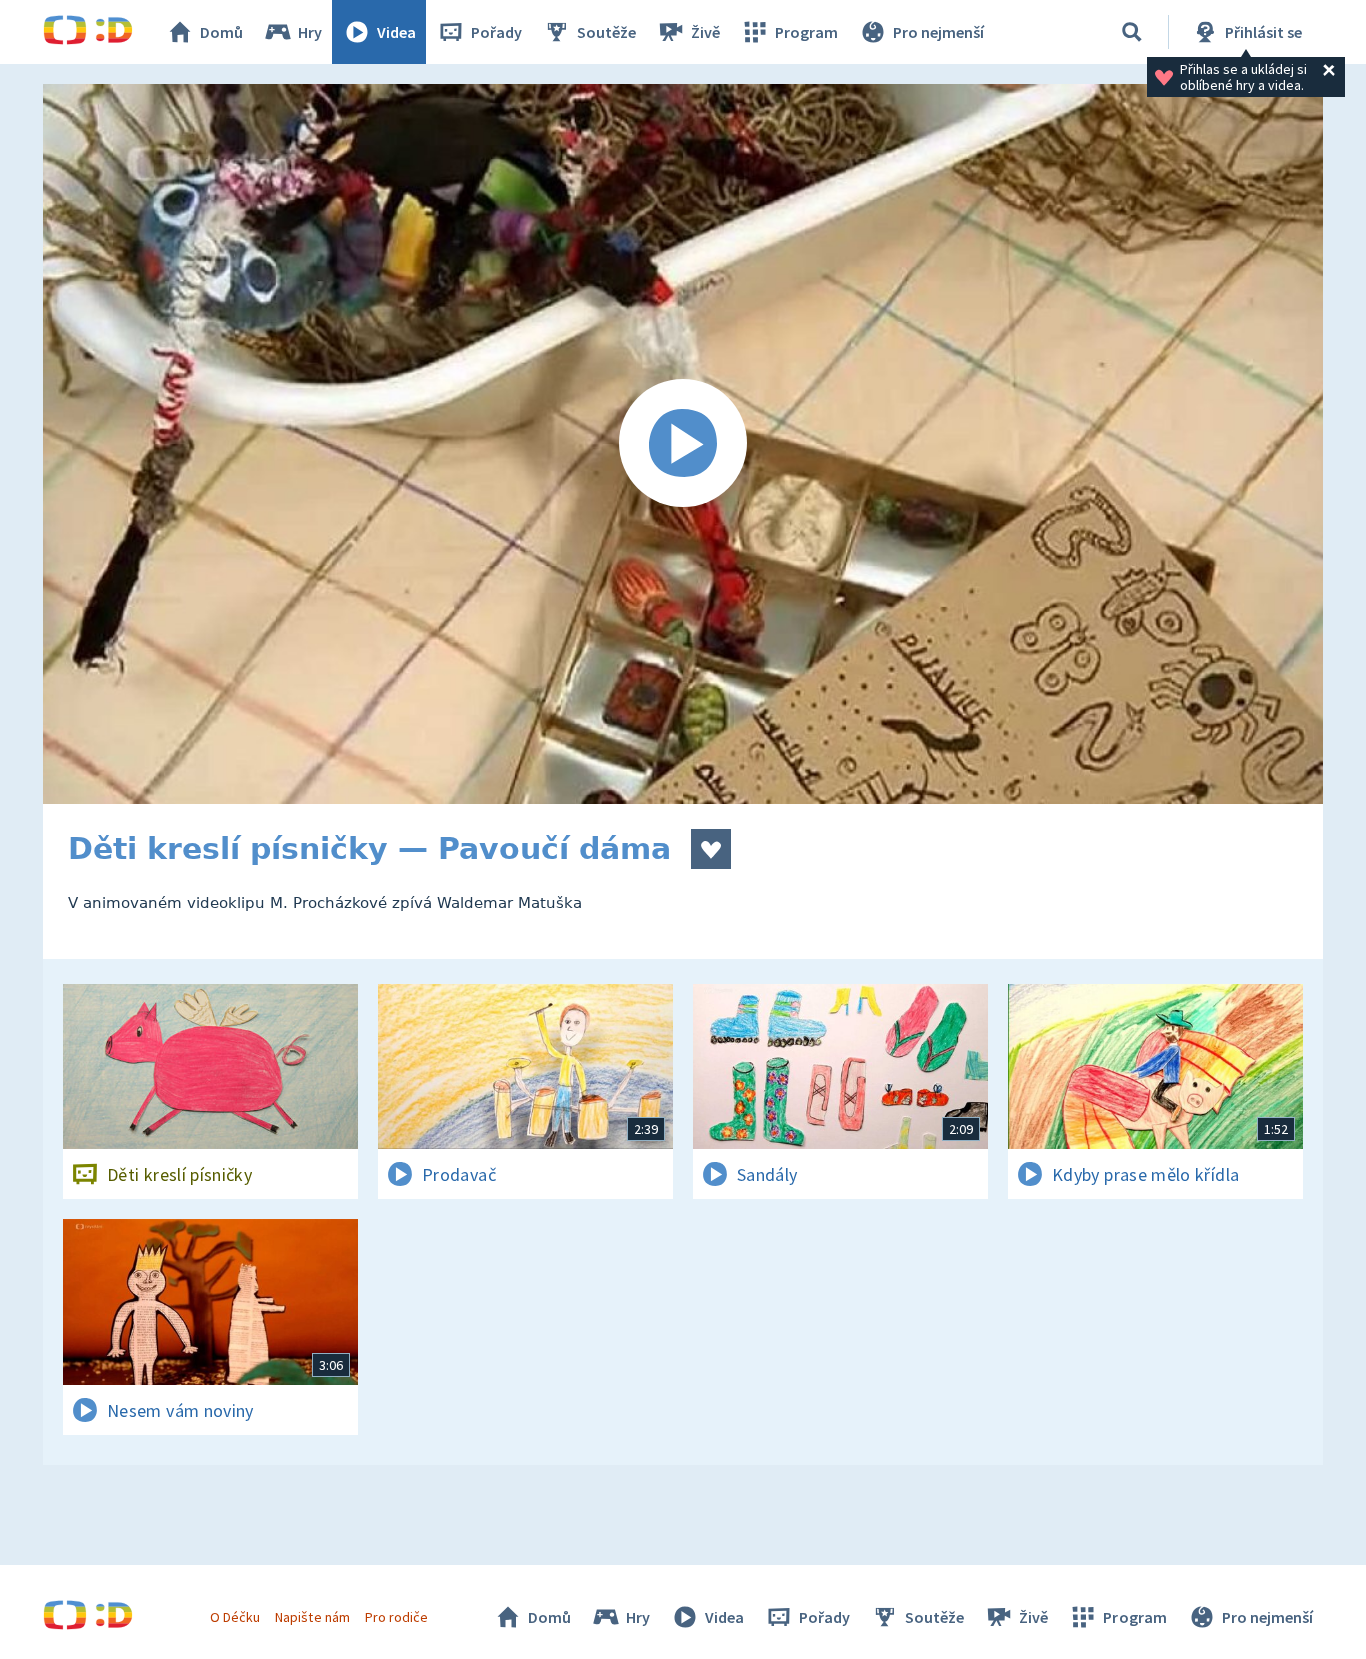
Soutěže (606, 32)
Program (806, 32)
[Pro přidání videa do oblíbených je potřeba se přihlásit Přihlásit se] (711, 849)
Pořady (496, 32)
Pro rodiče (396, 1617)
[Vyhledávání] (1132, 32)
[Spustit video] (683, 444)
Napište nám (312, 1617)
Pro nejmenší (938, 32)
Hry (310, 32)
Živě (705, 32)
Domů (221, 32)
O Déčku (235, 1617)
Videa (396, 32)
